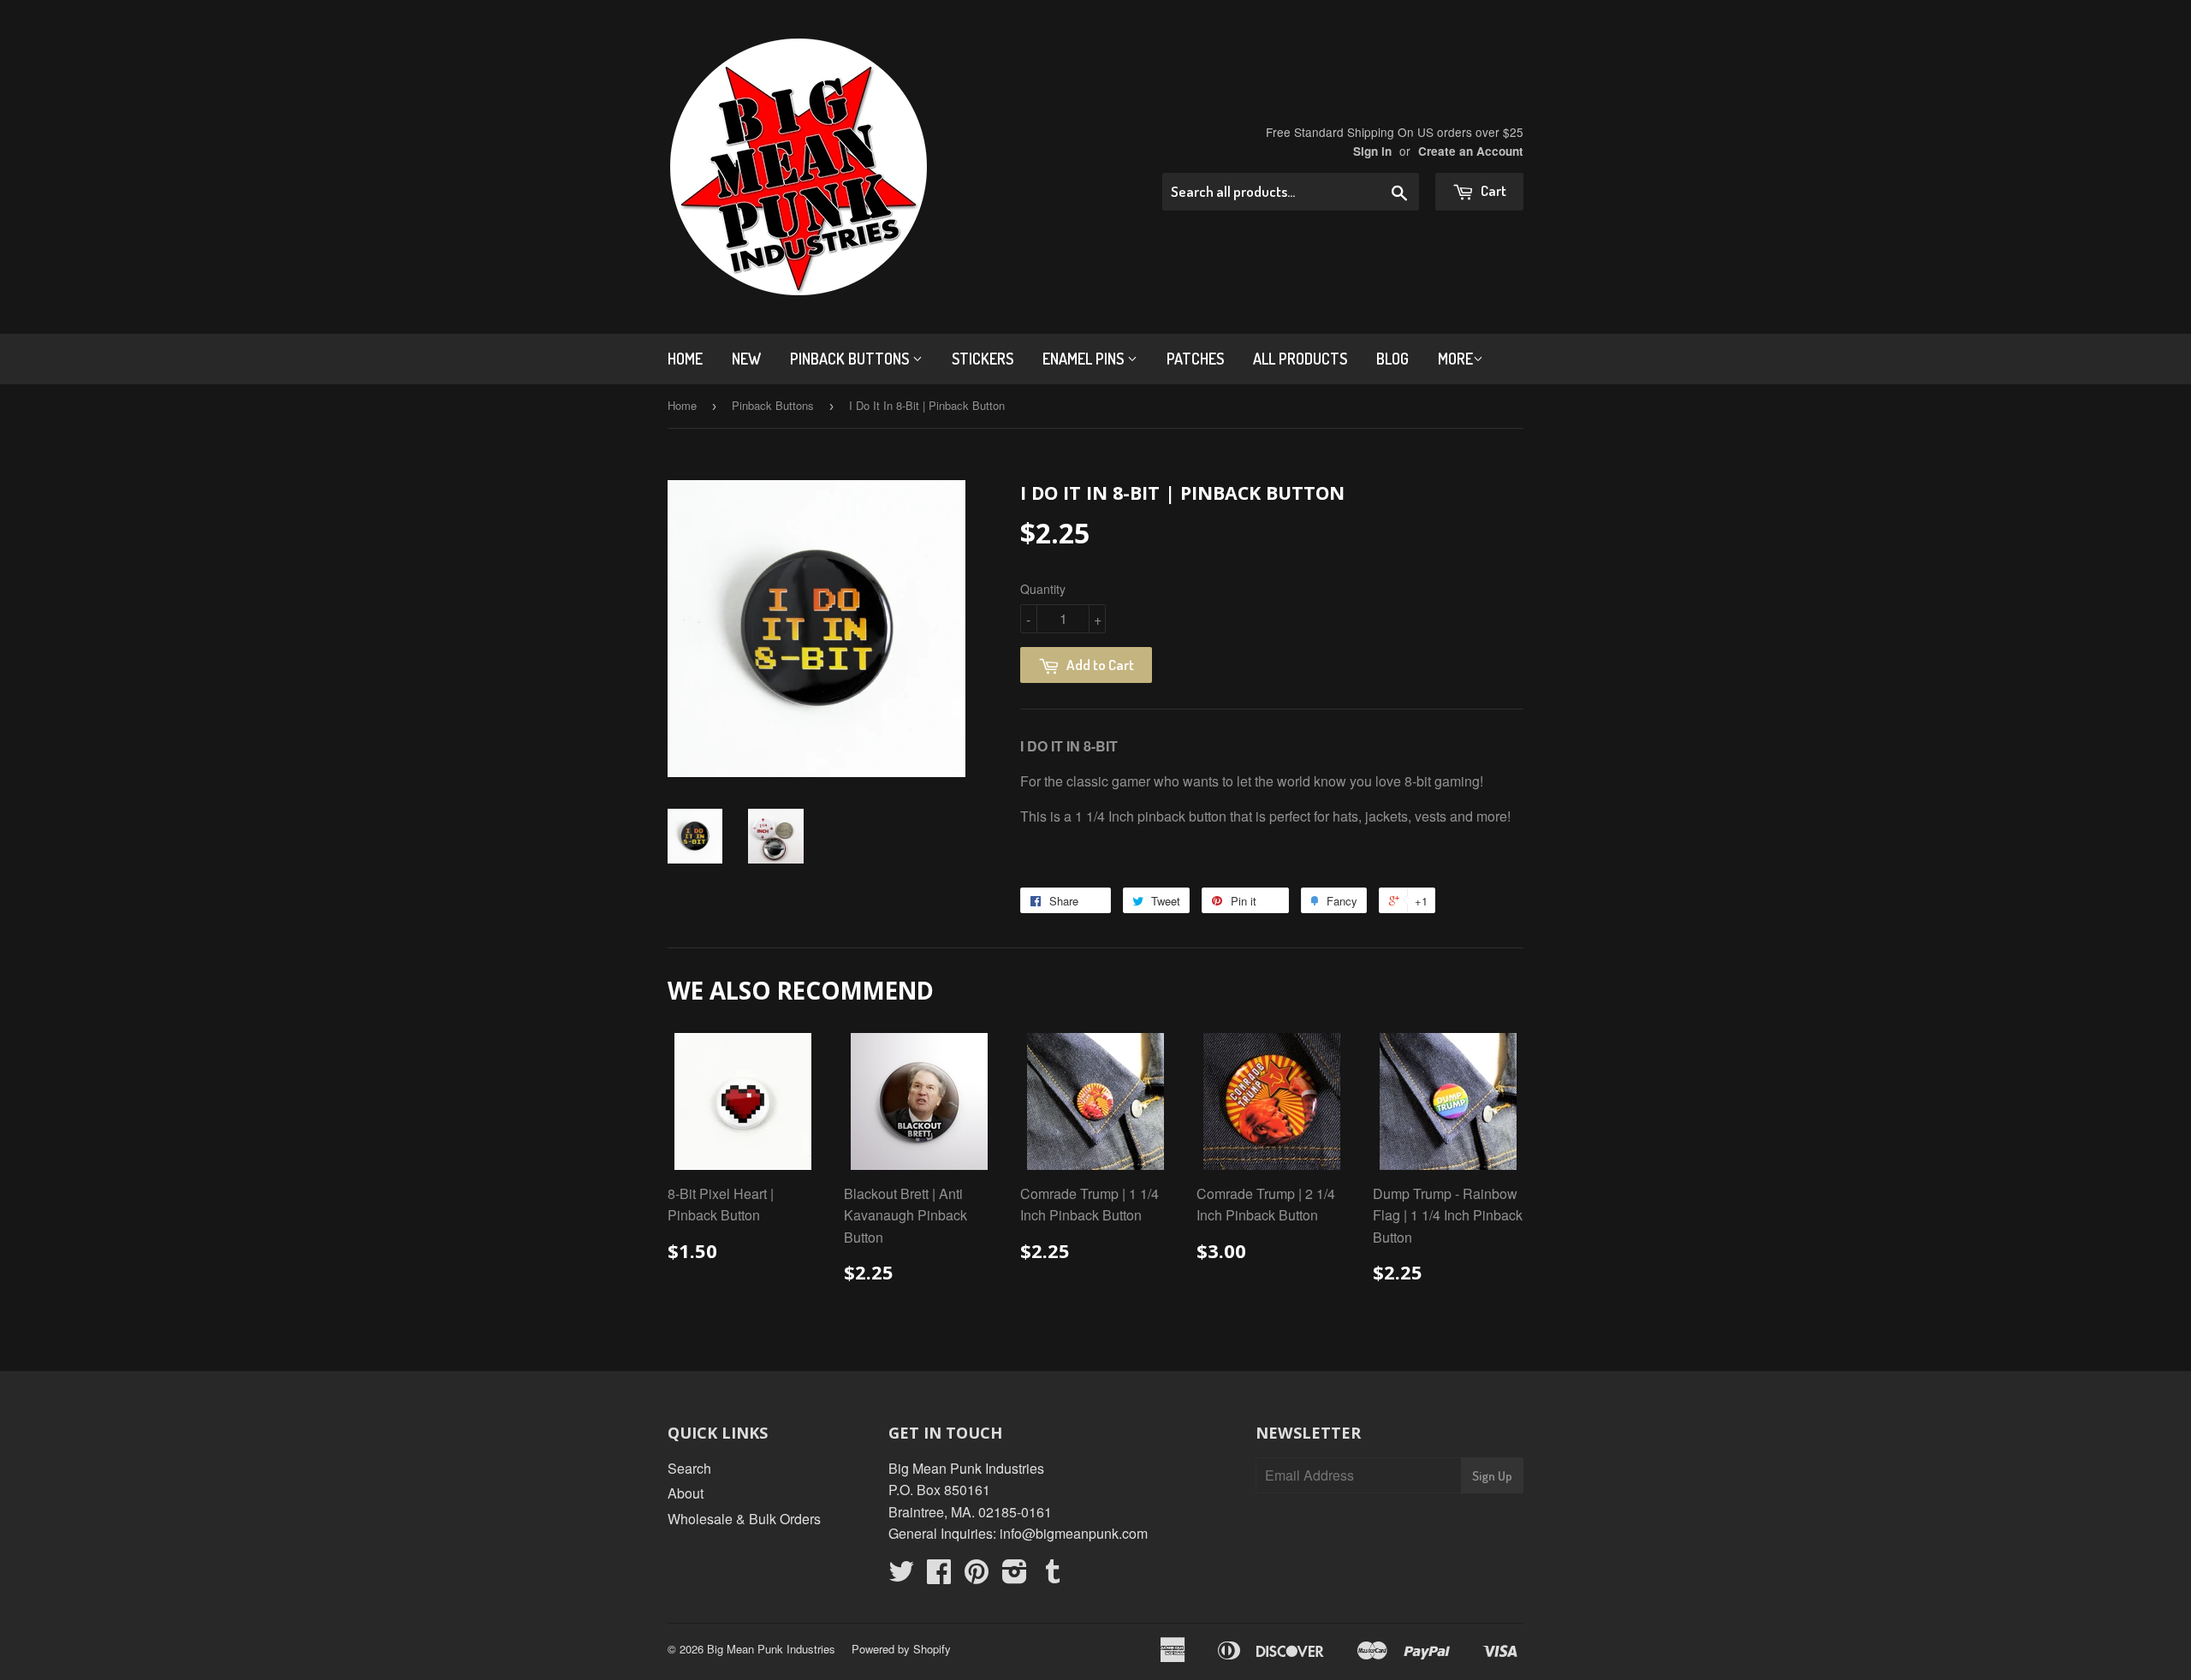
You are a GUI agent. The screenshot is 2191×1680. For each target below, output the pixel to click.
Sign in (1372, 151)
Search (689, 1468)
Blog (1392, 359)
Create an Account (1471, 151)
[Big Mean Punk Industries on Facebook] (939, 1576)
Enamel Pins (1085, 359)
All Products (1300, 359)
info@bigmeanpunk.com (1074, 1533)
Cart (1492, 190)
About (686, 1493)
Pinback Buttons (851, 359)
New (746, 359)
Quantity (1043, 589)
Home (685, 359)
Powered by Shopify (901, 1649)
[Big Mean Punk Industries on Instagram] (1015, 1576)
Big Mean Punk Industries (771, 1649)
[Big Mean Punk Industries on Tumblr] (1053, 1576)
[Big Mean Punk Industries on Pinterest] (977, 1576)
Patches (1195, 359)
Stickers (983, 359)
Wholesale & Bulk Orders (744, 1519)
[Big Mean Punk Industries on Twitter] (901, 1576)
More (1455, 359)
